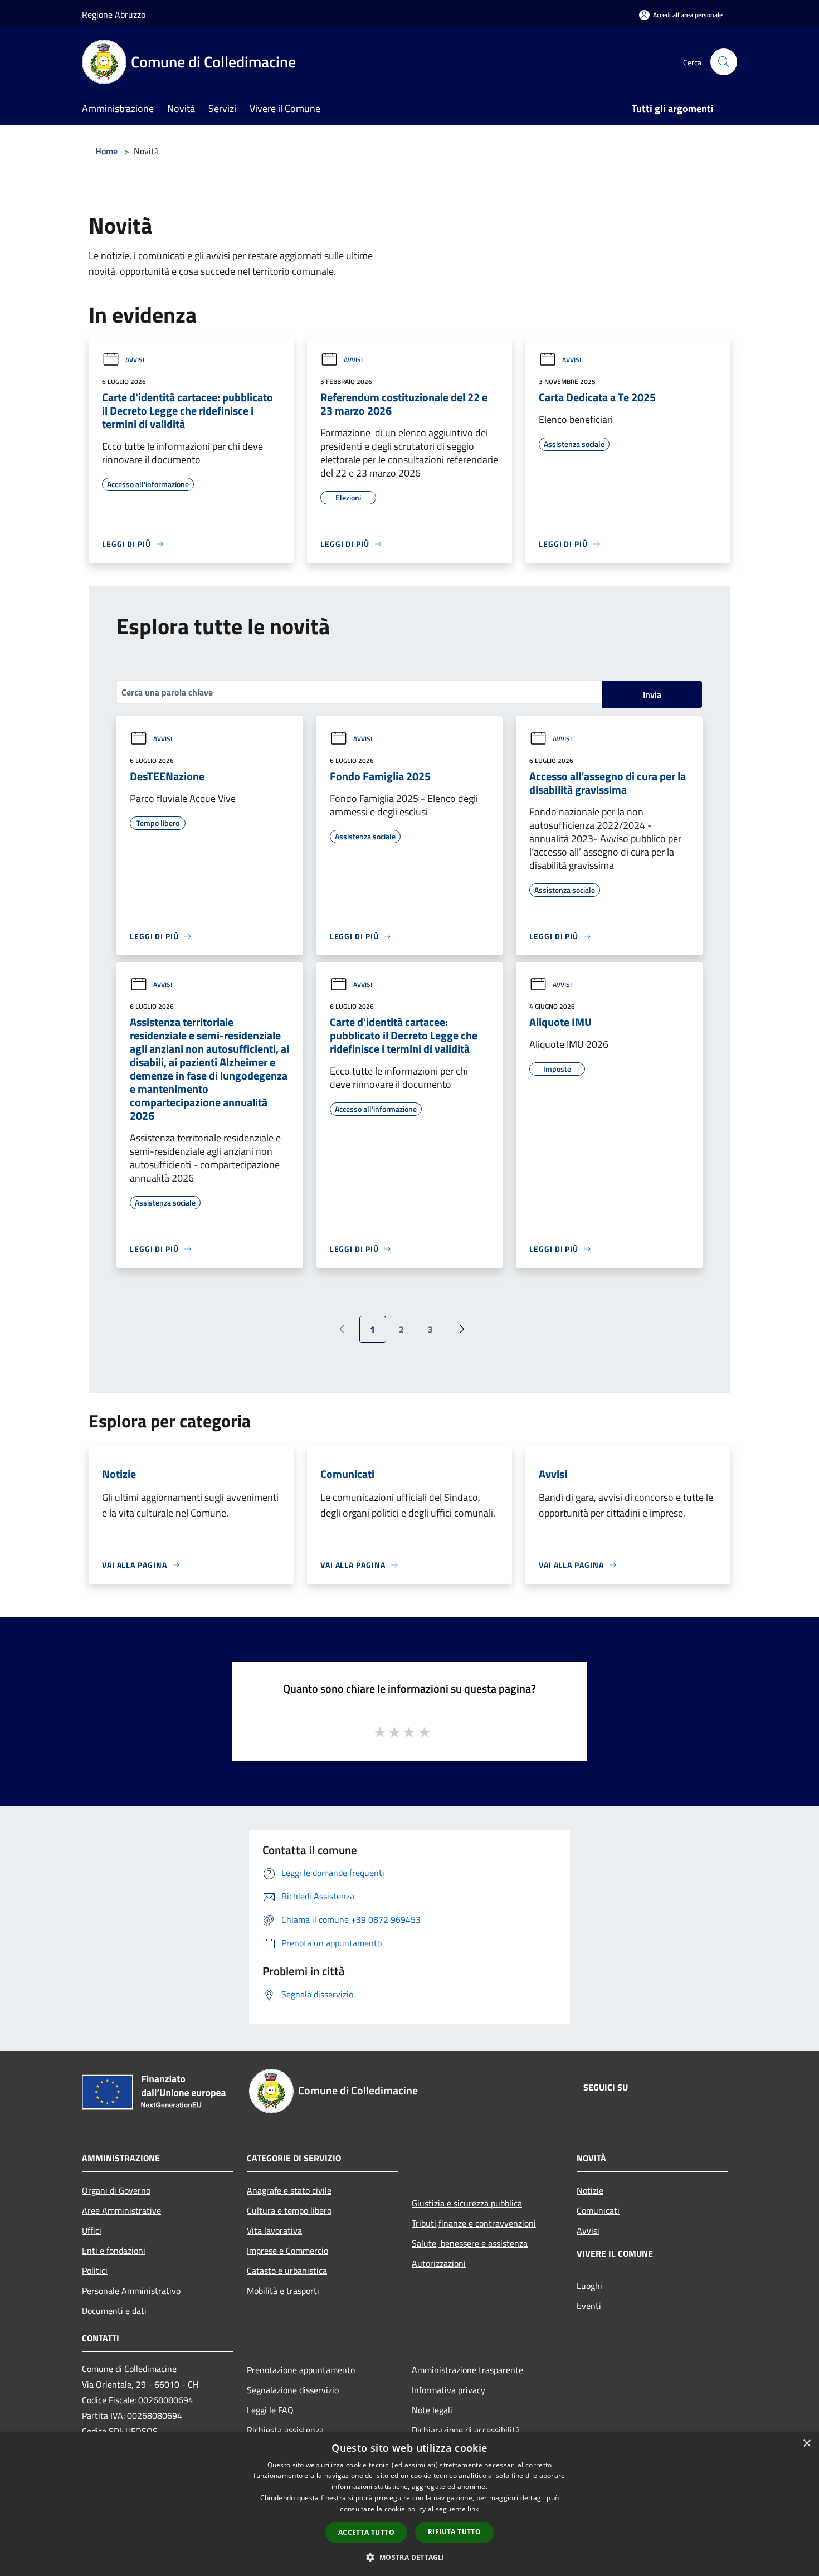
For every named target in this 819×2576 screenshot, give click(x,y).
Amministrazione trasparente (467, 2370)
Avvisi (135, 360)
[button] (409, 2557)
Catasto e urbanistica (287, 2271)
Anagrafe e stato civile (289, 2190)
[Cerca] (724, 62)
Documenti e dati (114, 2311)
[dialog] (409, 2504)
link (473, 2509)
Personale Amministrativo (131, 2291)
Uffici (92, 2230)
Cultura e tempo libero (289, 2210)
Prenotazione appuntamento (301, 2370)
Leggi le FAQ (270, 2410)
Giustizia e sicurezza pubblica (467, 2203)
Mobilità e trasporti (283, 2291)
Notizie (590, 2190)
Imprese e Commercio (287, 2251)
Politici (95, 2271)
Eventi (589, 2306)
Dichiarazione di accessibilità (466, 2430)
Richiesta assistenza (285, 2430)
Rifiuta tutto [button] (454, 2532)
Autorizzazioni (439, 2263)
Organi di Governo (116, 2190)
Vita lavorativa (274, 2230)
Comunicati (598, 2210)
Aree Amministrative (121, 2210)
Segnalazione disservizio (293, 2390)
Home (106, 151)
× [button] (806, 2444)
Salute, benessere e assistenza (470, 2243)
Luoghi (589, 2286)
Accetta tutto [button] (366, 2532)
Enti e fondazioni (114, 2251)
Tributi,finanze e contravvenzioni (474, 2223)
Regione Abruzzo (114, 14)
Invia (652, 694)
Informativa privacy (448, 2390)
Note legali (432, 2410)
